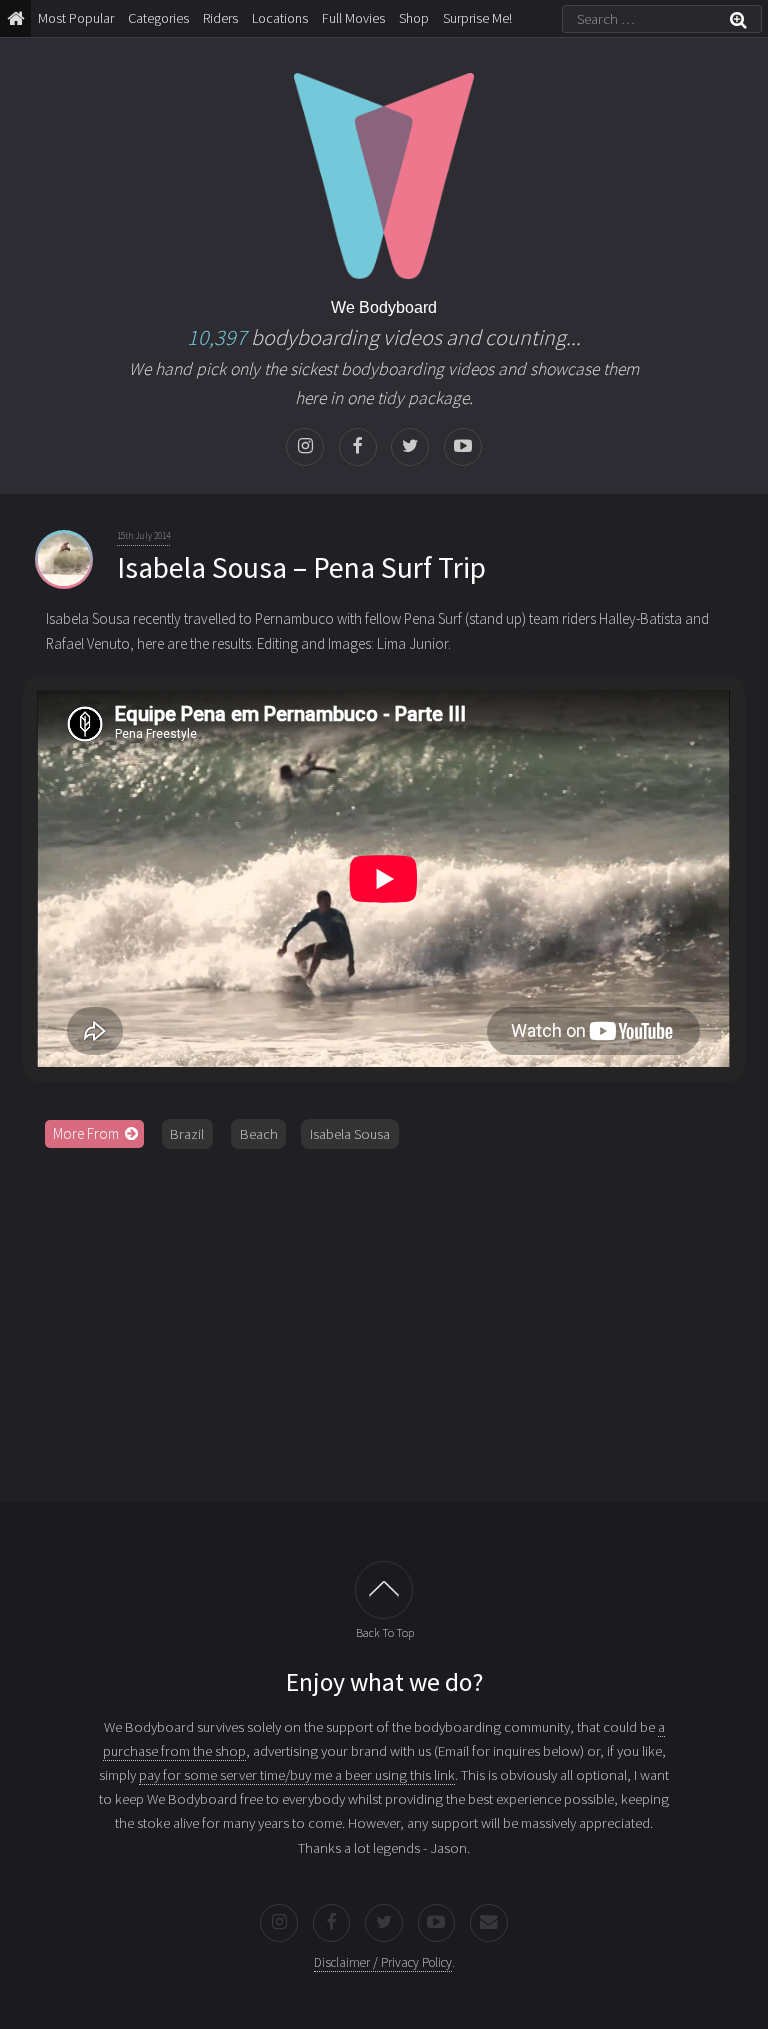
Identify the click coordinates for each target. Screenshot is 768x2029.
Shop (414, 18)
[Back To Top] (384, 1590)
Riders (220, 18)
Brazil (187, 1134)
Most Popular (76, 18)
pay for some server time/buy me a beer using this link (297, 1775)
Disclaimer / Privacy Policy (383, 1962)
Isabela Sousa (350, 1134)
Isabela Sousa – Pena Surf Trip (301, 567)
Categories (158, 18)
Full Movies (353, 18)
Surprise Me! (477, 18)
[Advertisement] (384, 1318)
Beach (259, 1134)
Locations (280, 18)
